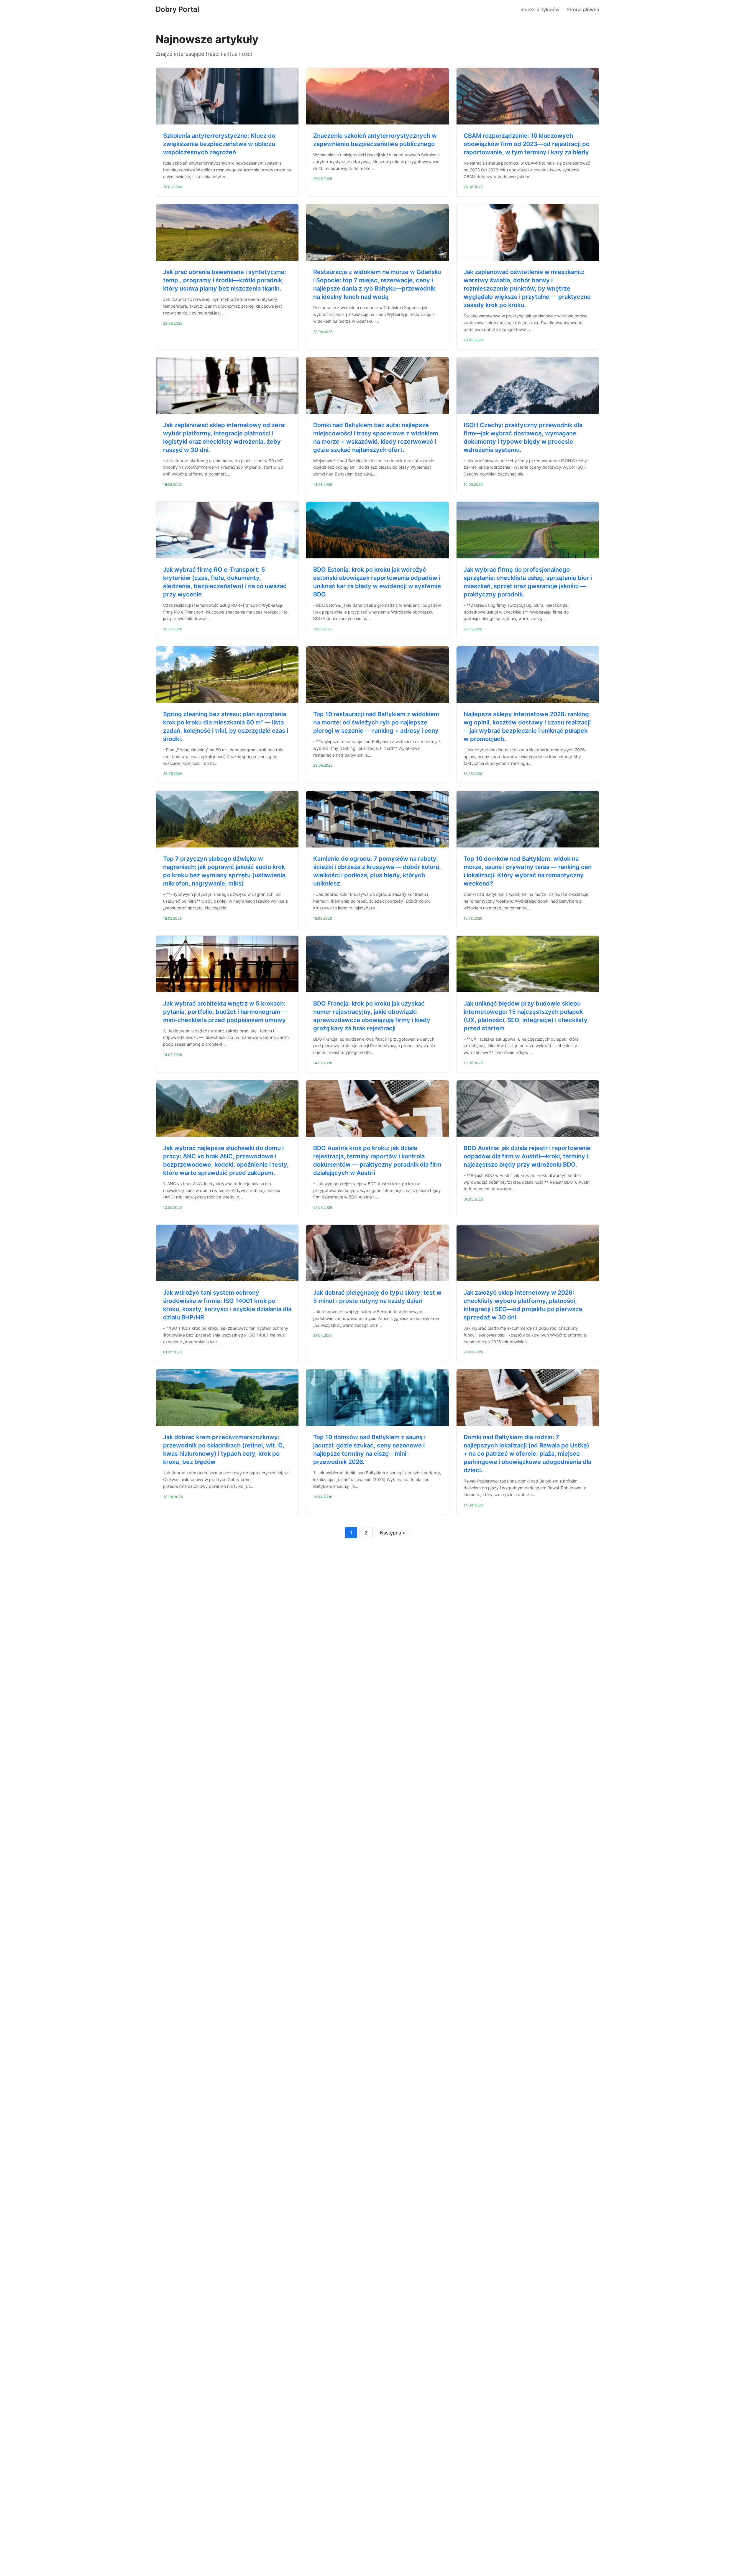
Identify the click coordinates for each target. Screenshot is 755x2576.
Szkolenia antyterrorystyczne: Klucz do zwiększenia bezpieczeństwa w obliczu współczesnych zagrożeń (219, 144)
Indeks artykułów (540, 9)
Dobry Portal (177, 9)
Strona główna (583, 9)
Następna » (393, 1533)
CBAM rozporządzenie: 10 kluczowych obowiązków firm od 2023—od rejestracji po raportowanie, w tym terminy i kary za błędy (527, 144)
